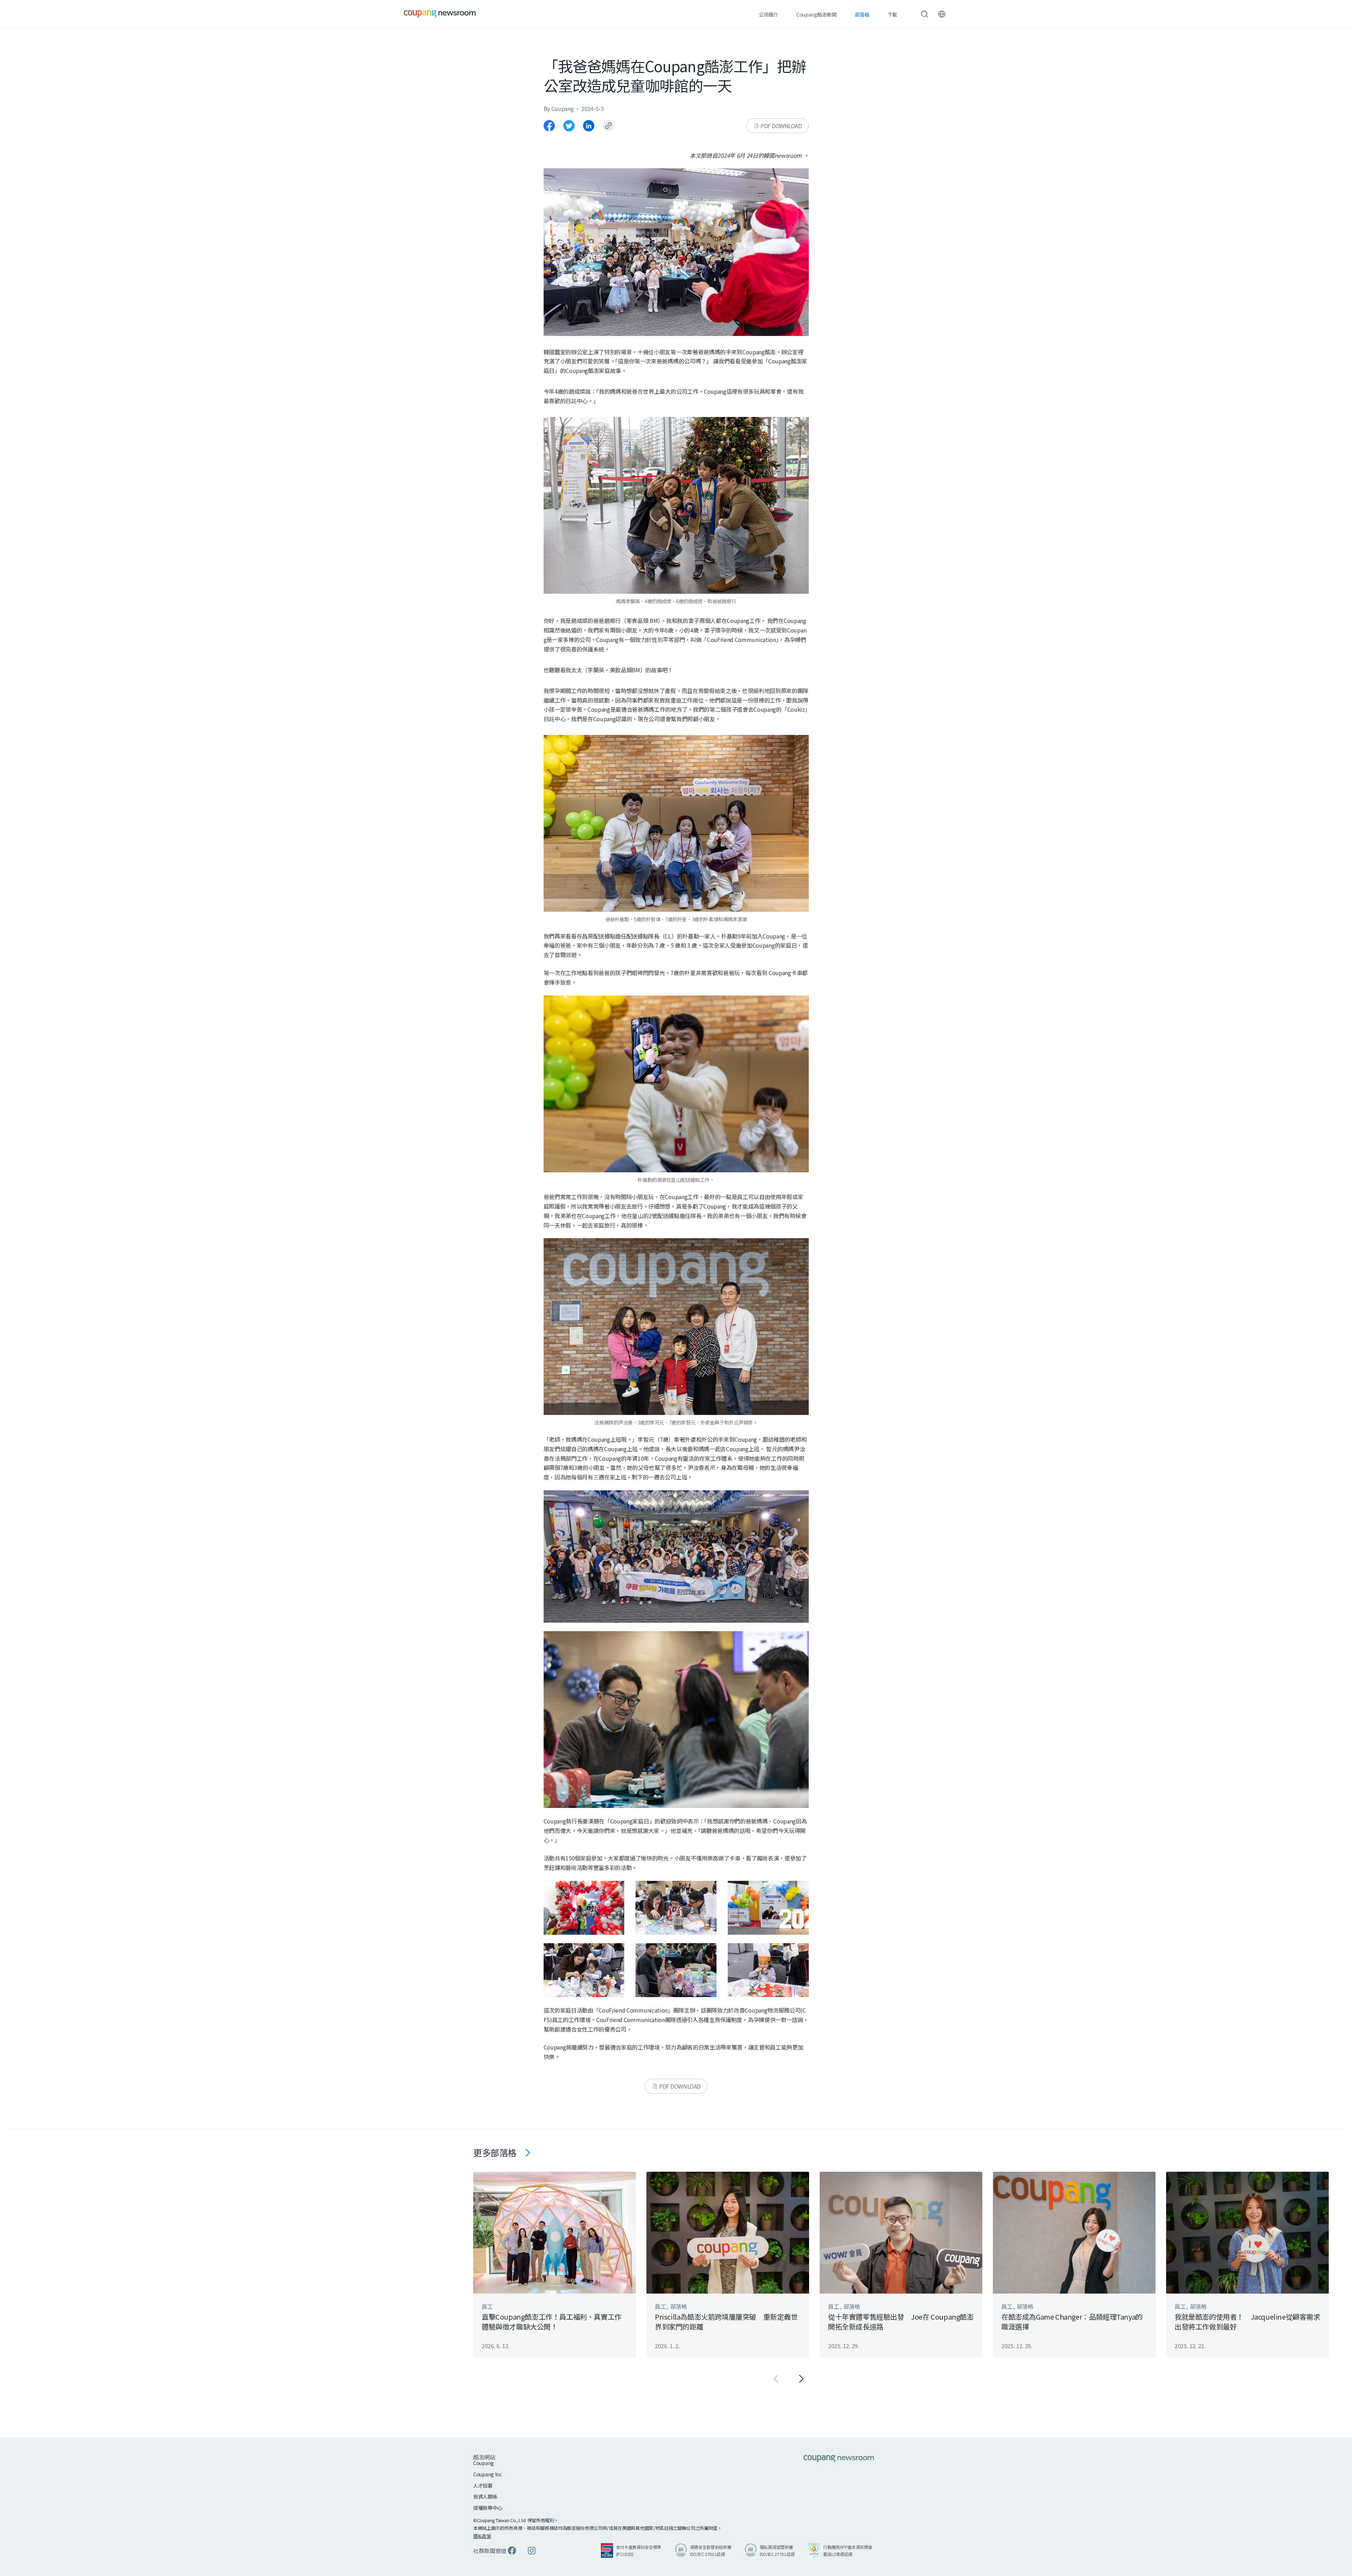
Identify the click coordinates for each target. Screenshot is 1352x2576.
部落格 (862, 14)
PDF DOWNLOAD (781, 126)
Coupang (484, 2463)
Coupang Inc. (488, 2474)
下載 (892, 14)
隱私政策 (482, 2536)
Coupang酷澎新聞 (816, 14)
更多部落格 (495, 2152)
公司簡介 (768, 14)
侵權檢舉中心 (488, 2508)
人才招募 (483, 2486)
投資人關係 (485, 2497)
